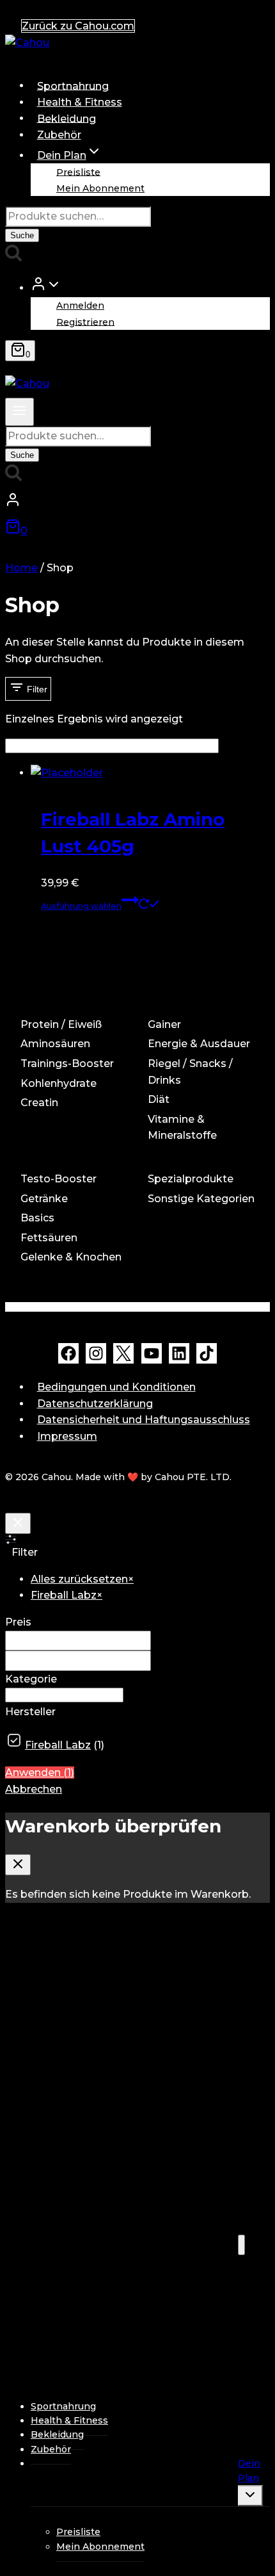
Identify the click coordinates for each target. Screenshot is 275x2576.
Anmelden (80, 306)
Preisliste (78, 172)
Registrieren (85, 322)
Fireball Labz (58, 1745)
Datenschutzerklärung (95, 1404)
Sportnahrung (73, 86)
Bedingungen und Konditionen (116, 1387)
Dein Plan (249, 2470)
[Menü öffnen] (20, 412)
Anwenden (40, 1773)
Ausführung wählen (81, 906)
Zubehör (59, 135)
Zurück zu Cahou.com (78, 26)
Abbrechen (34, 1789)
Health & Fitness (80, 102)
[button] (54, 287)
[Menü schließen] (241, 2245)
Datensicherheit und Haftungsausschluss (144, 1420)
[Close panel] (18, 1523)
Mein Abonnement (100, 188)
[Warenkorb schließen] (18, 1865)
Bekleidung (67, 118)
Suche (22, 235)
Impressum (67, 1436)
